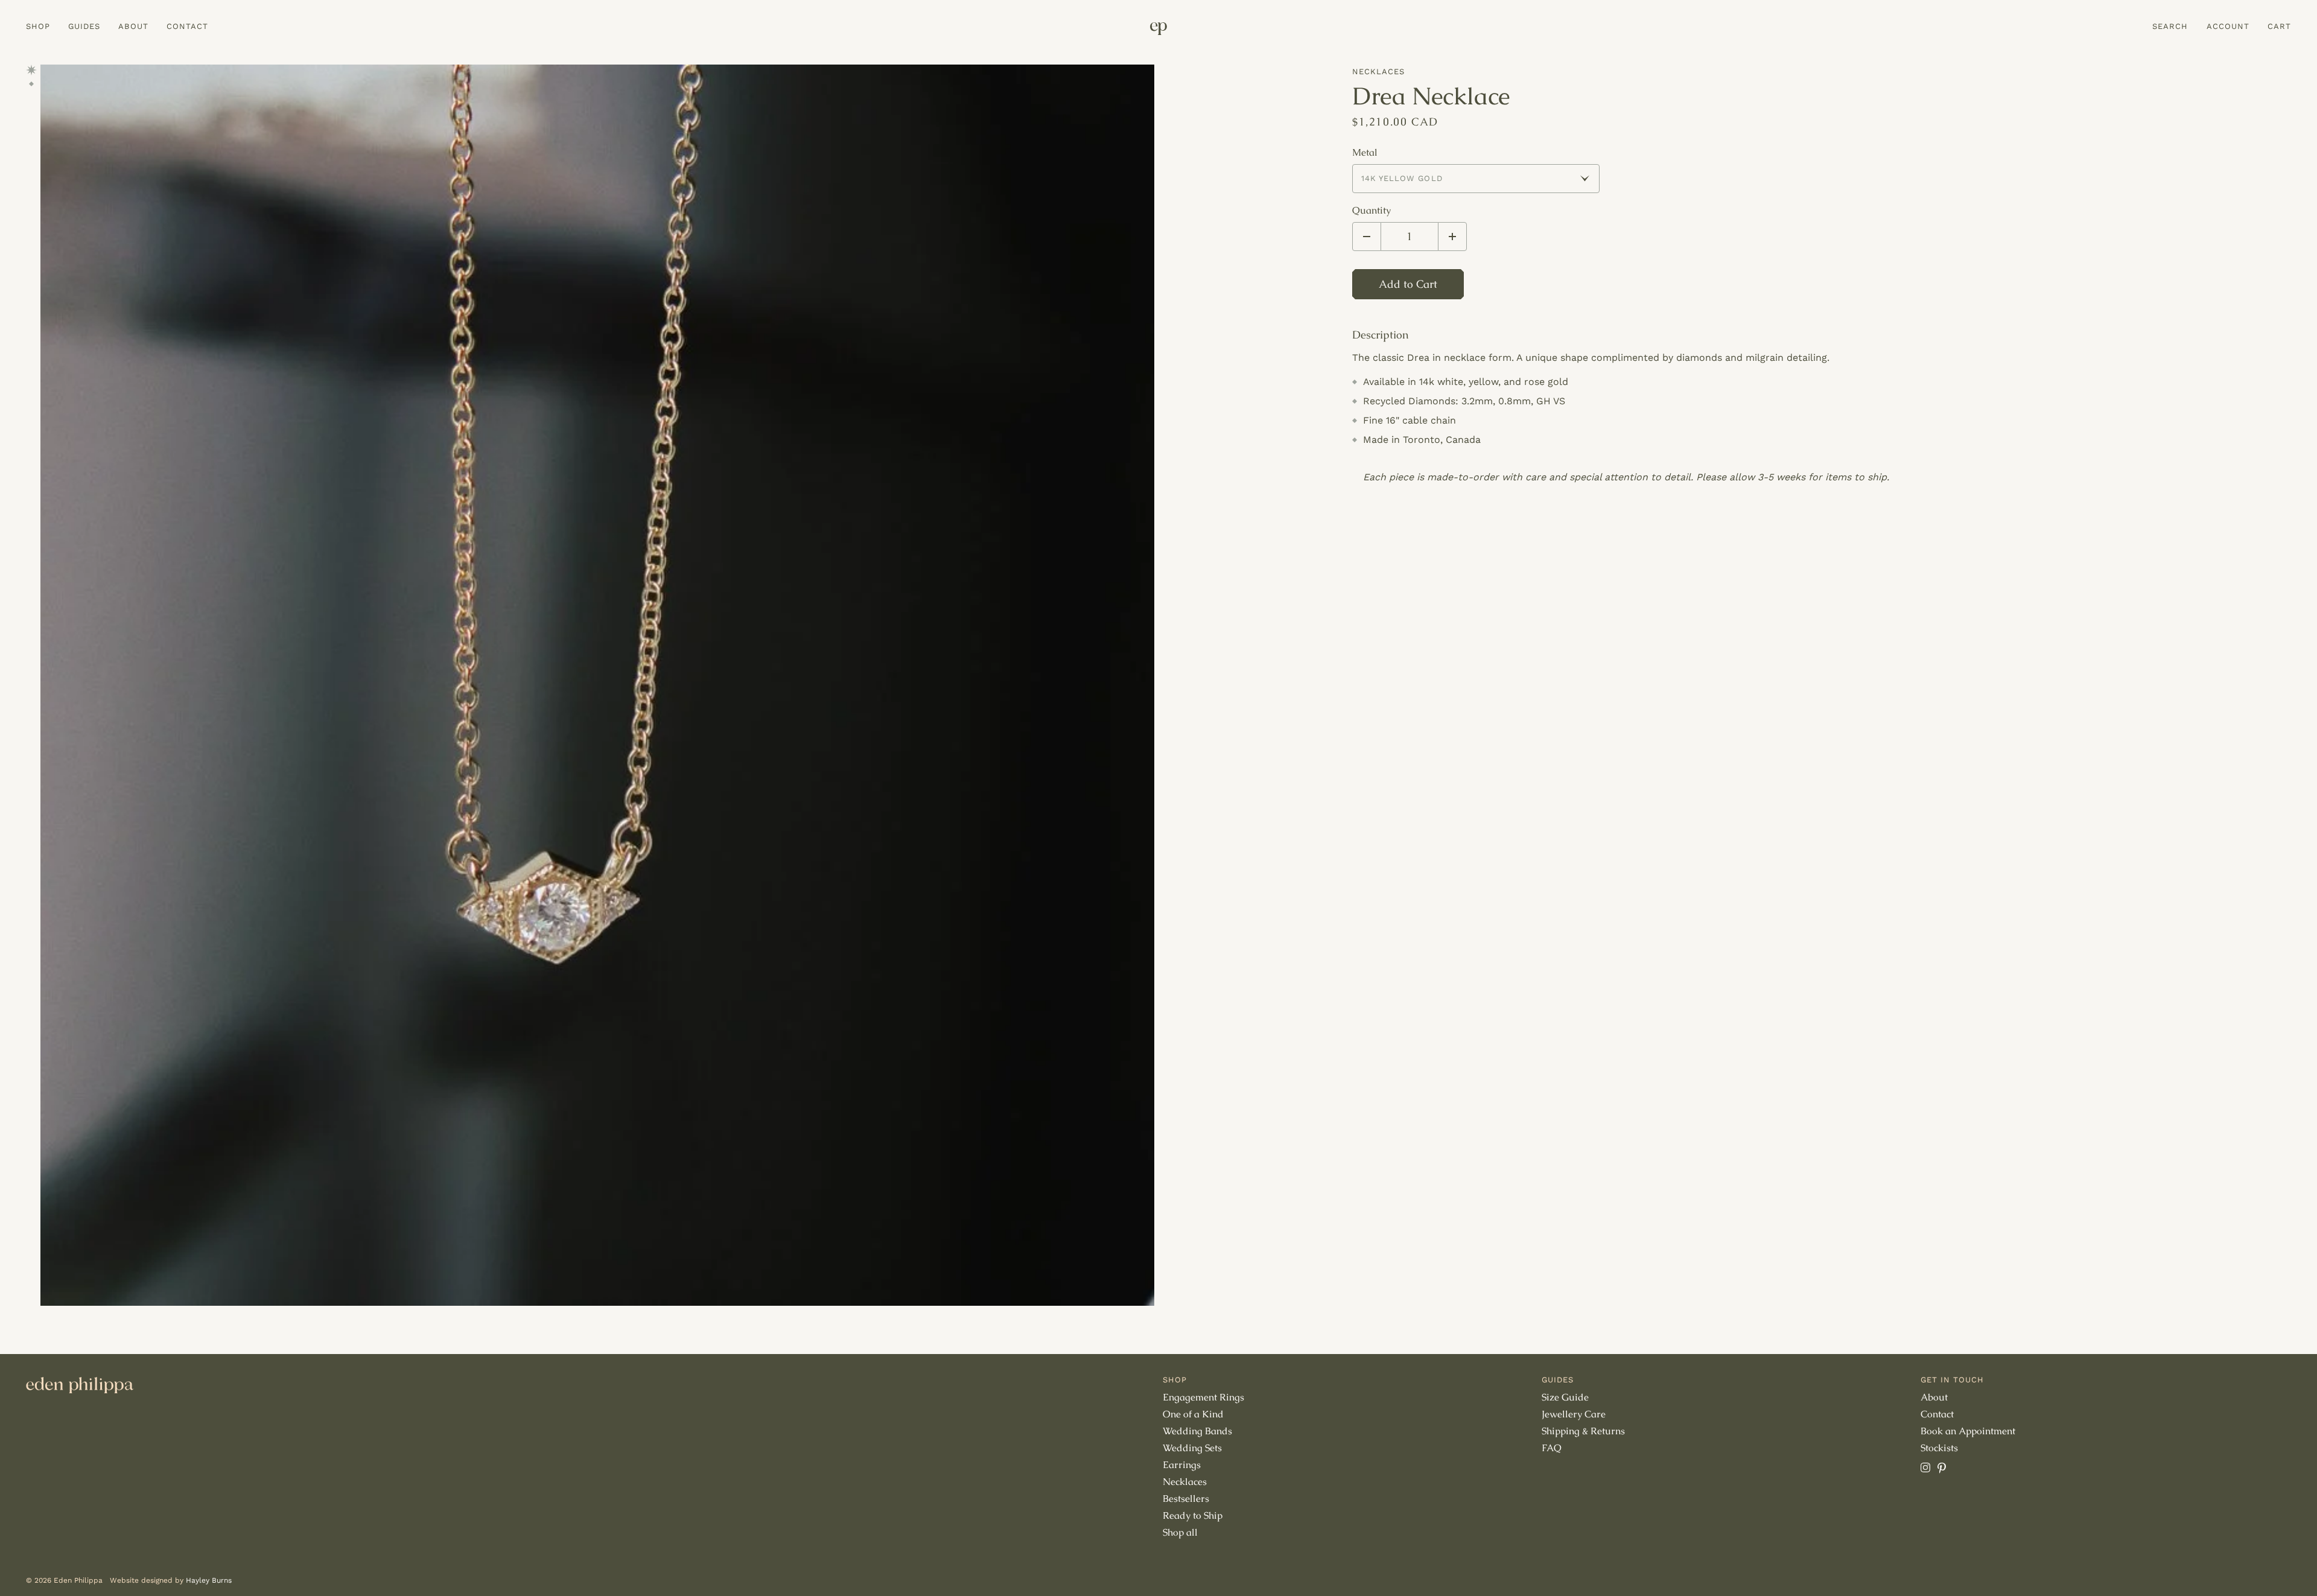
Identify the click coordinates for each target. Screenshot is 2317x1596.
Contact (187, 26)
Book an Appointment (1968, 1431)
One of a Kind (1193, 1414)
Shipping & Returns (1583, 1431)
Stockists (1939, 1448)
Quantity (1371, 211)
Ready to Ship (1193, 1515)
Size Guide (1565, 1397)
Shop (38, 26)
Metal (1365, 153)
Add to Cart (1408, 284)
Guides (84, 26)
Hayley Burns (209, 1580)
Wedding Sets (1192, 1448)
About (133, 26)
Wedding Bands (1197, 1431)
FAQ (1552, 1448)
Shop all (1180, 1532)
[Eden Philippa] (1158, 29)
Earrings (1182, 1465)
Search (2170, 26)
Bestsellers (1186, 1499)
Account (2228, 26)
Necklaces (1378, 72)
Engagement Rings (1203, 1397)
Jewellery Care (1574, 1414)
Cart (2279, 26)
